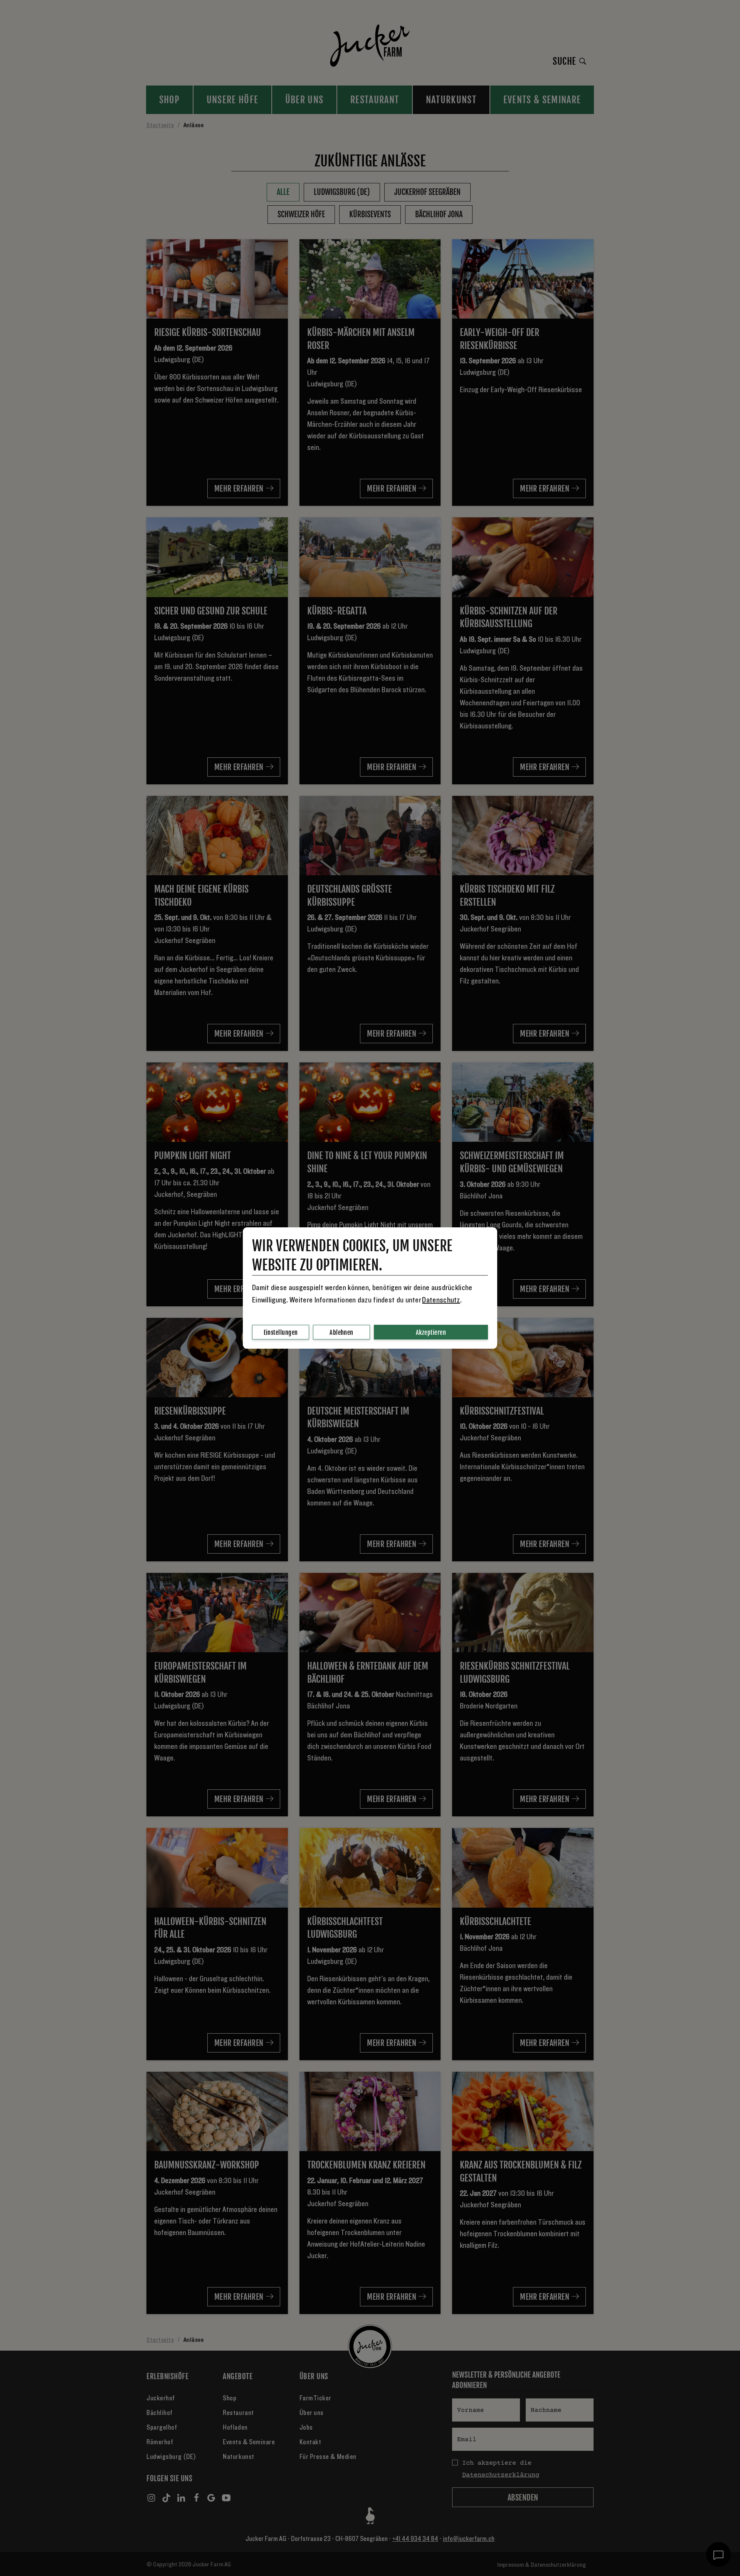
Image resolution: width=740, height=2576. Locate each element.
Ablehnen (341, 1332)
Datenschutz (441, 1300)
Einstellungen (281, 1332)
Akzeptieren (431, 1332)
